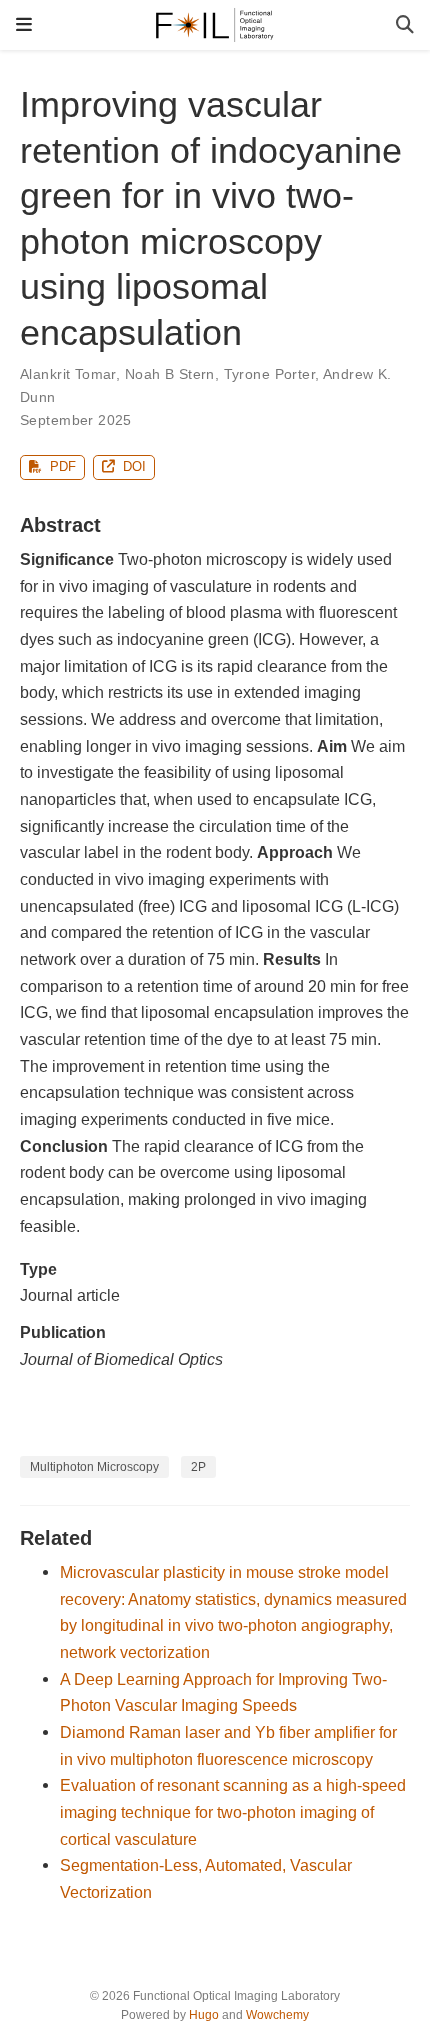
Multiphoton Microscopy (94, 1467)
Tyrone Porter (269, 374)
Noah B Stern (170, 374)
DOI (132, 466)
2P (198, 1467)
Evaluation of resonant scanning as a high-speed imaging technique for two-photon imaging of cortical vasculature (233, 1811)
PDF (61, 466)
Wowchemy (277, 2015)
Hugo (204, 2015)
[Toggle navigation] (24, 24)
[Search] (405, 25)
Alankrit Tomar (68, 374)
